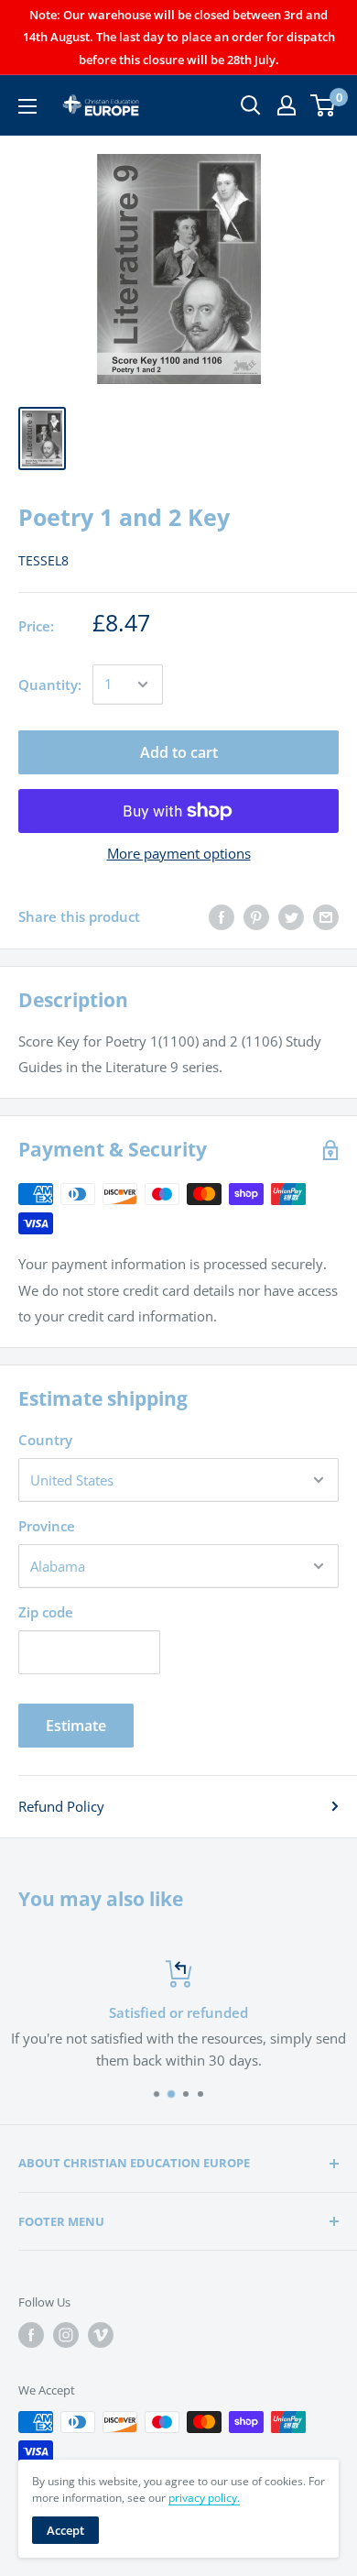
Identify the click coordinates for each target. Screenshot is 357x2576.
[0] (324, 105)
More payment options (179, 853)
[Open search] (251, 105)
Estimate (76, 1726)
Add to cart (179, 752)
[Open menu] (27, 106)
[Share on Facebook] (222, 916)
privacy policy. (204, 2498)
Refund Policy (61, 1806)
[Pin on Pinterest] (256, 916)
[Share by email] (326, 916)
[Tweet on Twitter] (291, 916)
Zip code (46, 1612)
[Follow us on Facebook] (31, 2335)
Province (47, 1526)
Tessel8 (43, 560)
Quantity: (50, 685)
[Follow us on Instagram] (66, 2335)
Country (45, 1440)
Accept (65, 2530)
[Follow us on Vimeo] (101, 2335)
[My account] (287, 105)
